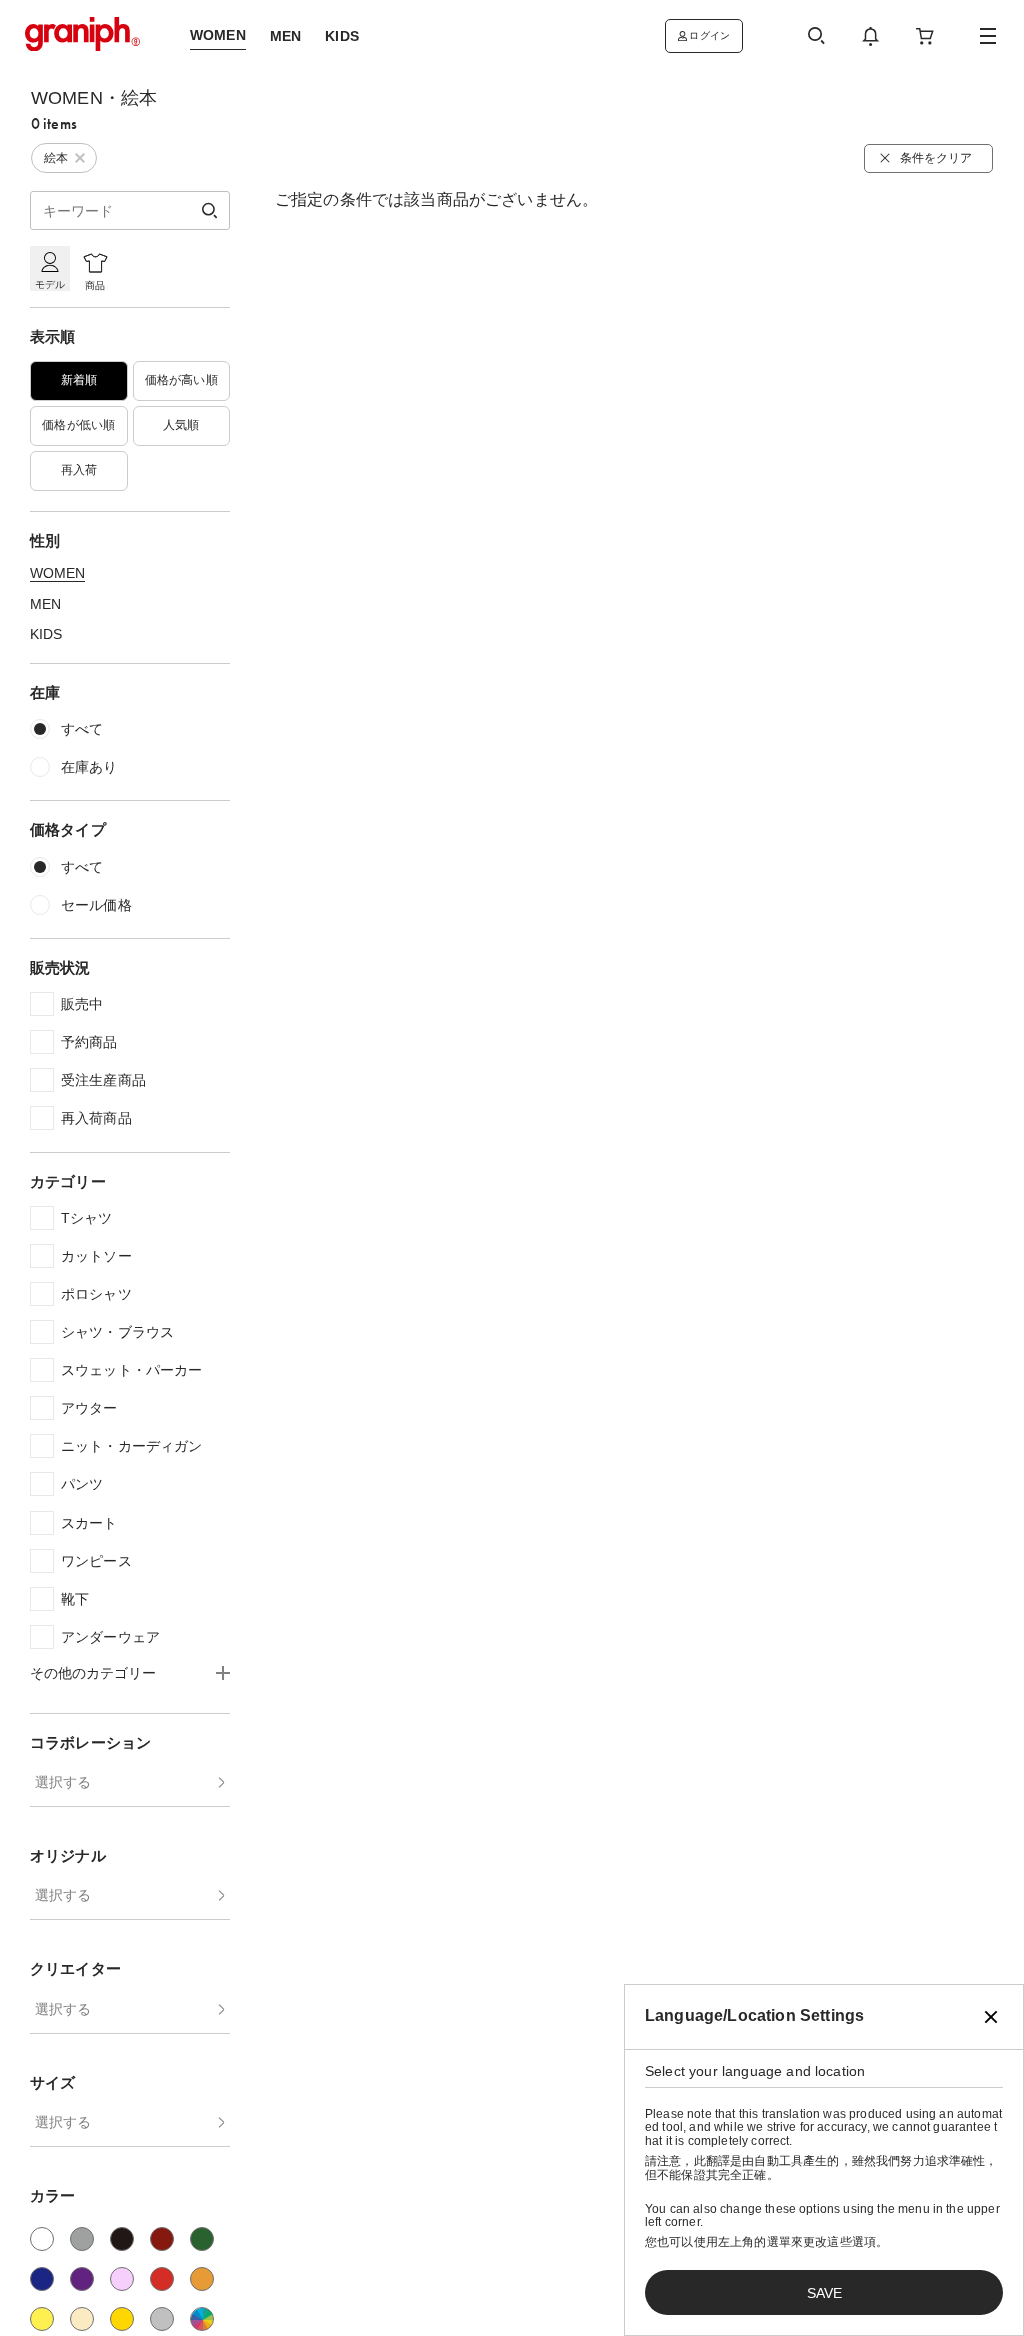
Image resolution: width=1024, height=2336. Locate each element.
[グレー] (82, 2239)
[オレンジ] (202, 2279)
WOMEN (57, 573)
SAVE (824, 2293)
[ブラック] (122, 2239)
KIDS (46, 634)
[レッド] (162, 2279)
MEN (45, 604)
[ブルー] (42, 2279)
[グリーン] (202, 2239)
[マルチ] (202, 2319)
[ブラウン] (162, 2239)
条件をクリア (936, 158)
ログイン (709, 35)
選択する (63, 1782)
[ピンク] (122, 2279)
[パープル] (82, 2279)
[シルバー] (162, 2319)
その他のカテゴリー (93, 1673)
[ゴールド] (122, 2319)
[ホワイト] (42, 2239)
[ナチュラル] (82, 2319)
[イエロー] (42, 2319)
